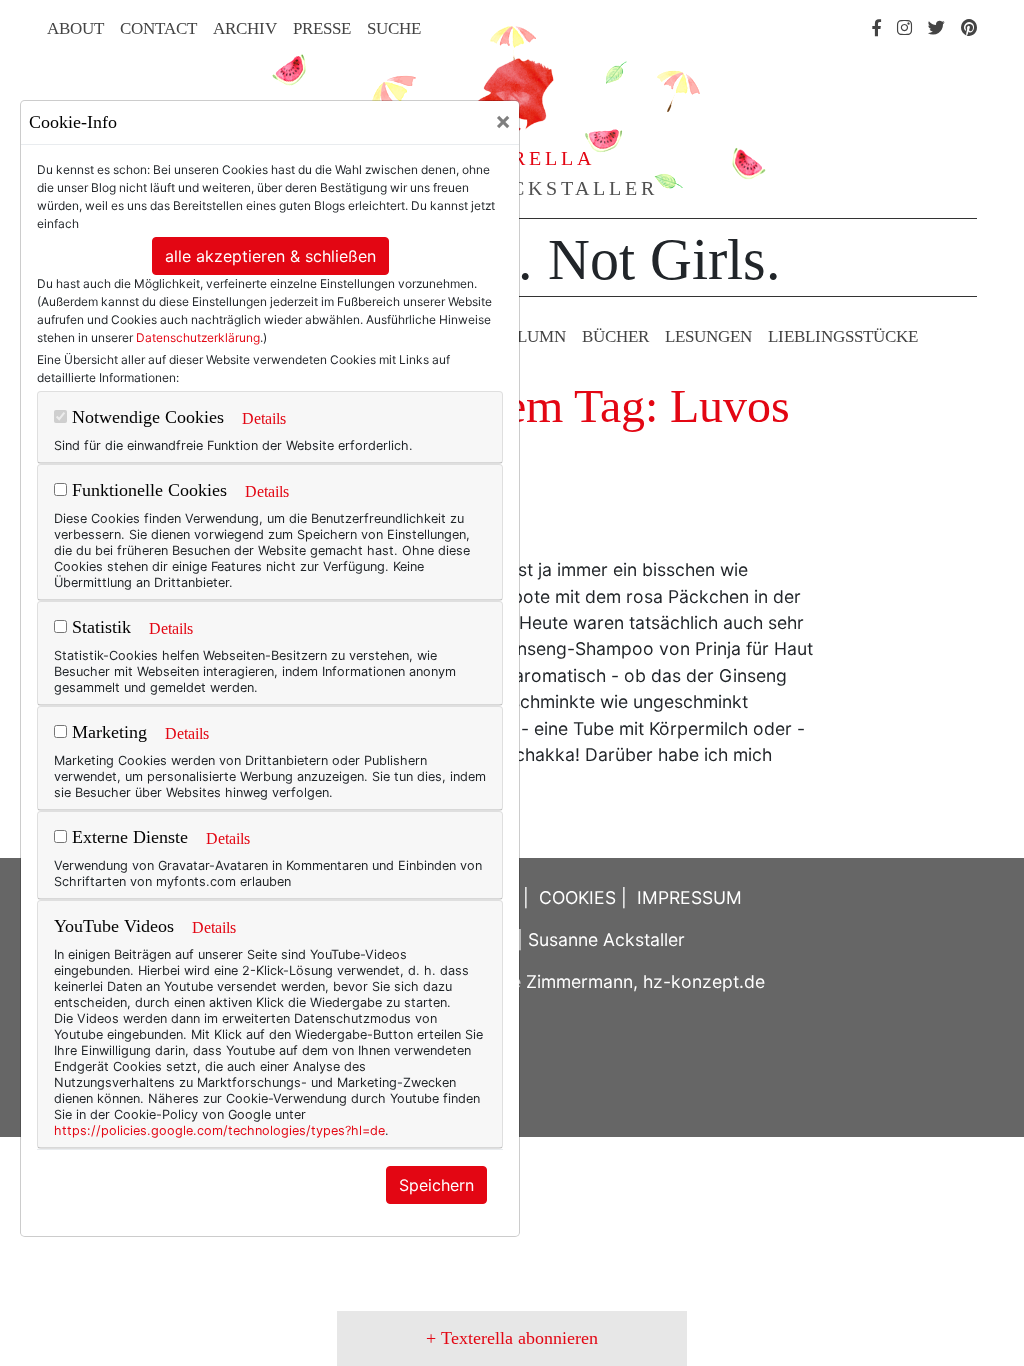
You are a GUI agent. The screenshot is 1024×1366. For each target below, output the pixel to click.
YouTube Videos (114, 926)
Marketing (107, 732)
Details (264, 418)
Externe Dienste (127, 837)
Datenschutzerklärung (198, 337)
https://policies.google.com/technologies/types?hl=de (219, 1130)
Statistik (99, 627)
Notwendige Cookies (145, 417)
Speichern (436, 1185)
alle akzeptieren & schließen (270, 256)
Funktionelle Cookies (147, 490)
